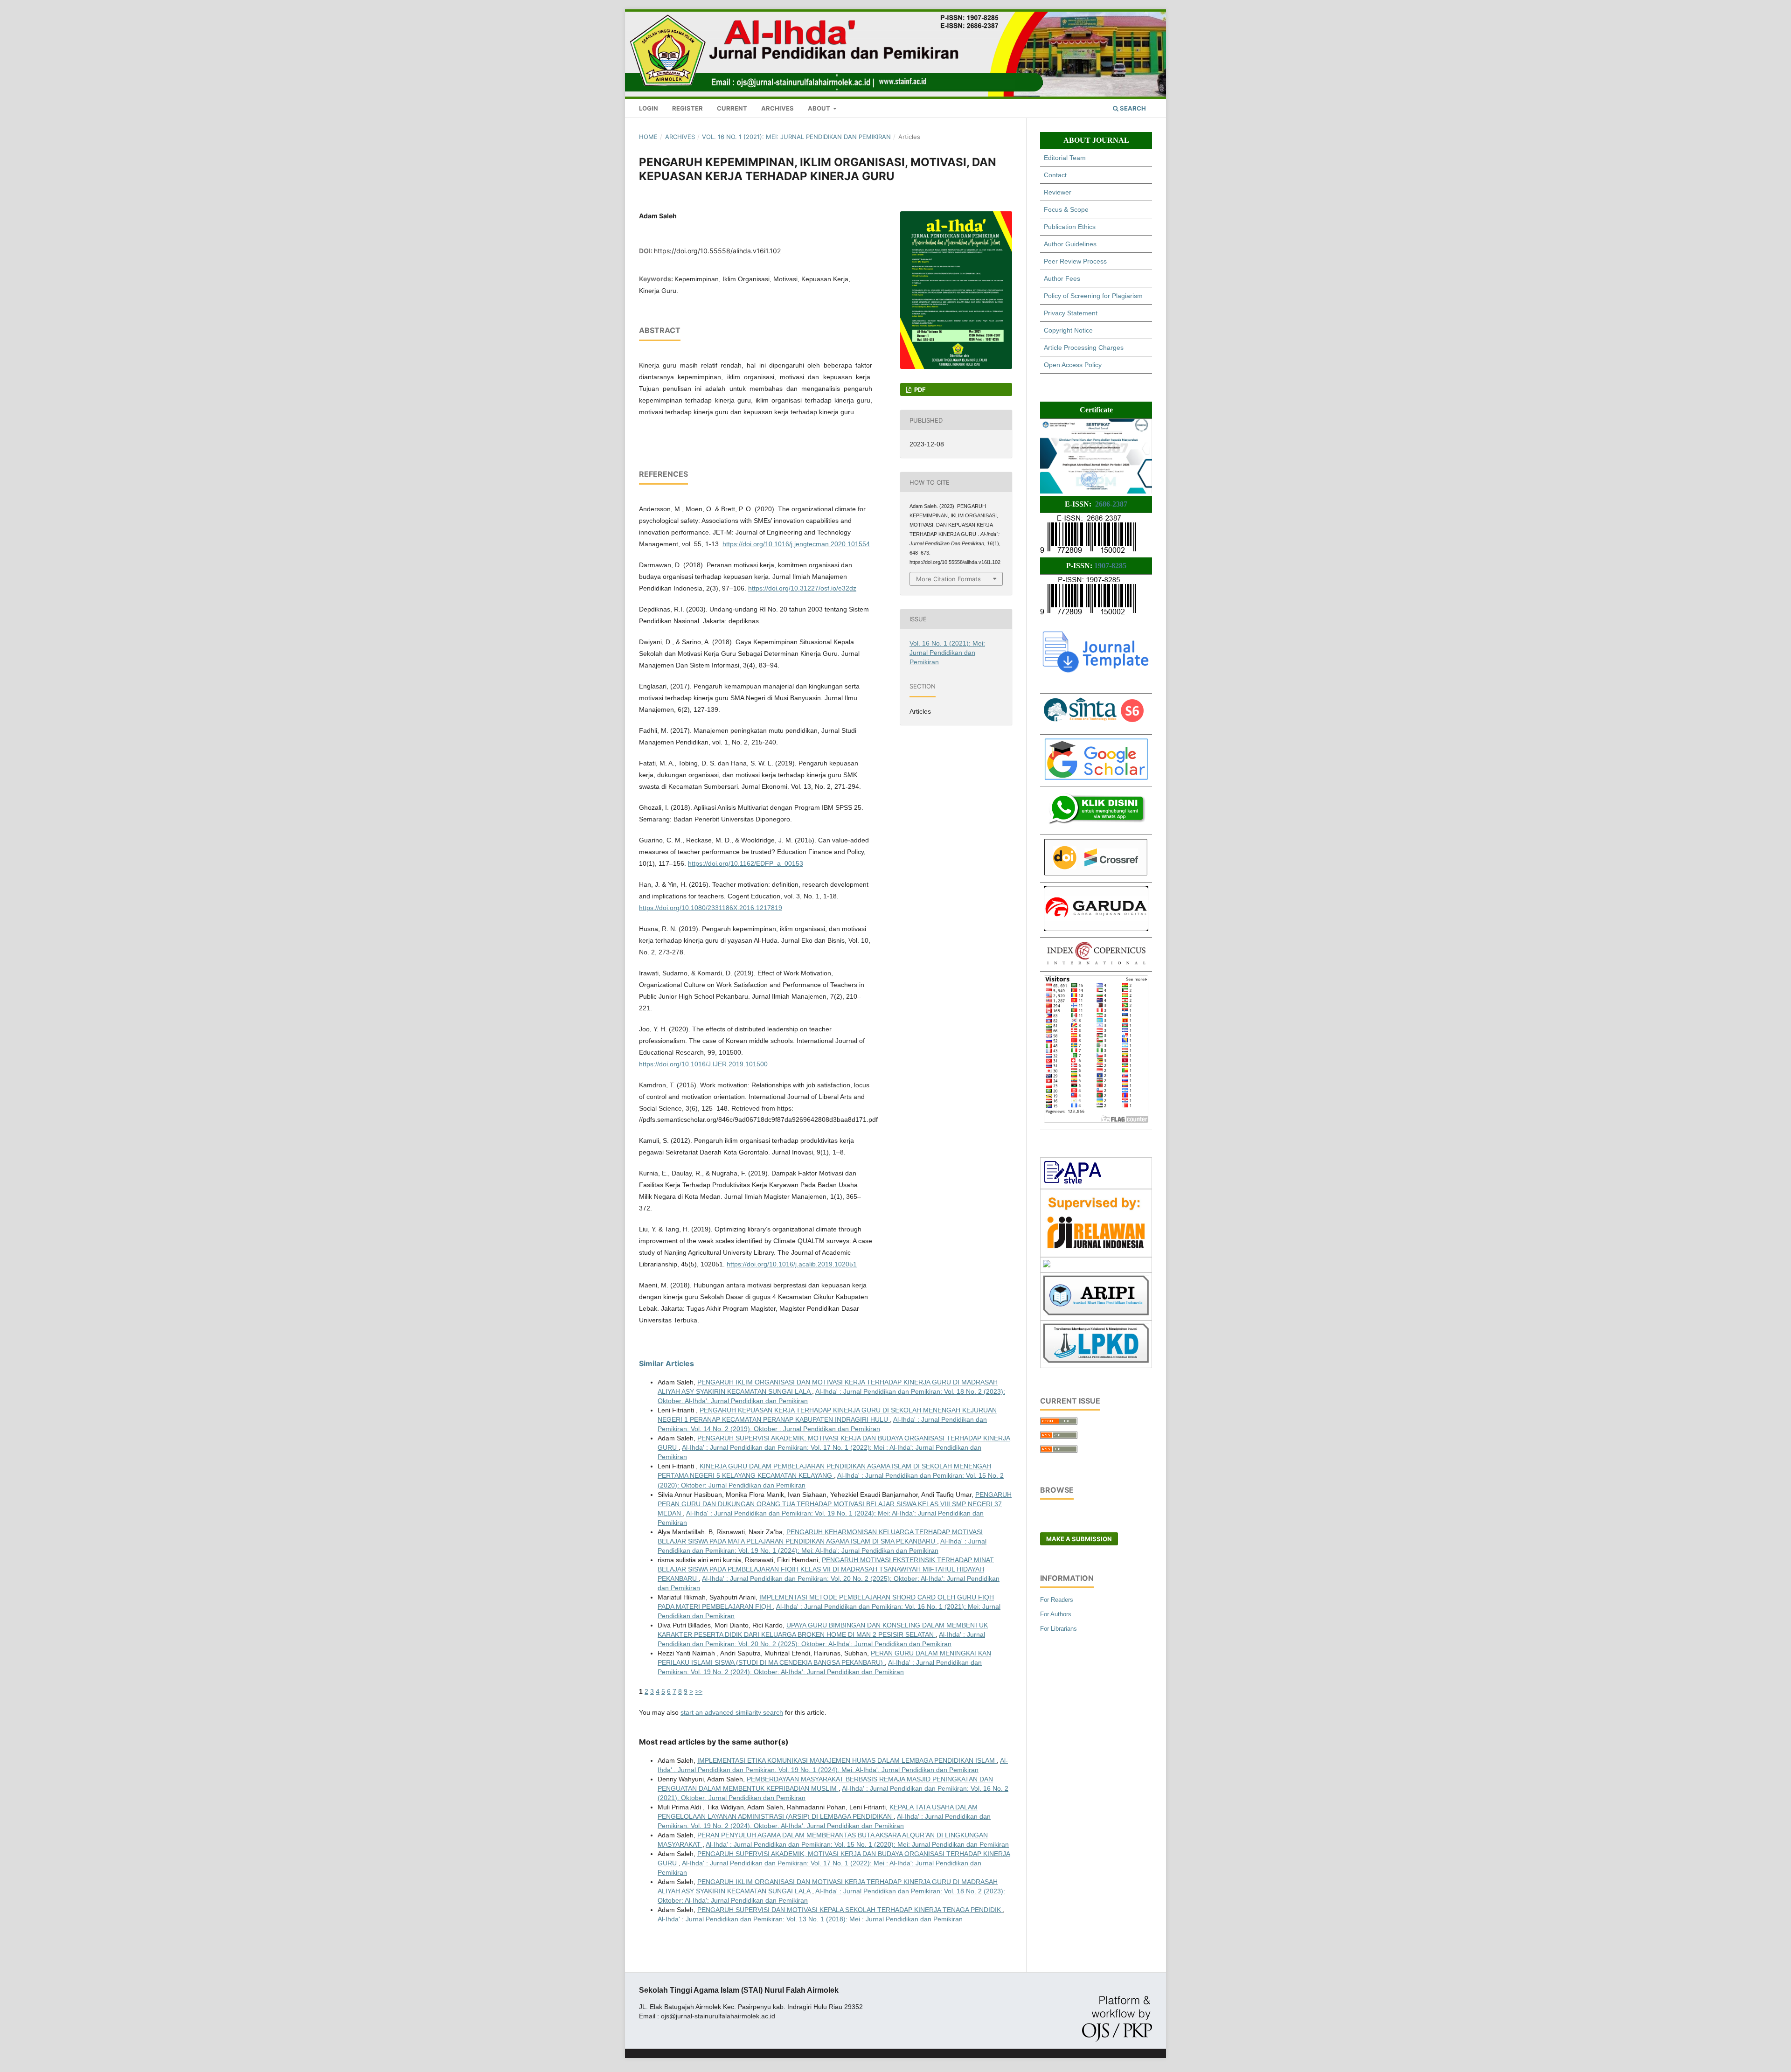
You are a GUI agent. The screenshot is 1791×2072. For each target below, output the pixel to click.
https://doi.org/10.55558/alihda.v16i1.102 (717, 251)
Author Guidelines (1070, 244)
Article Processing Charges (1084, 348)
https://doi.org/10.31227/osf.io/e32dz (802, 588)
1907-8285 (1110, 566)
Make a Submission (1079, 1539)
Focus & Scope (1066, 209)
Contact (1055, 175)
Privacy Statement (1071, 313)
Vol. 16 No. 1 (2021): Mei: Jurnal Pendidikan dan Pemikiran (796, 137)
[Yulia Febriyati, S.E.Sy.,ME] (1096, 826)
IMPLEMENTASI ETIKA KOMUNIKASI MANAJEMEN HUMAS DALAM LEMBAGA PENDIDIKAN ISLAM (847, 1760)
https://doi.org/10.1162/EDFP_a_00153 (746, 863)
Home (648, 137)
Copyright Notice (1068, 330)
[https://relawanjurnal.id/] (1096, 1250)
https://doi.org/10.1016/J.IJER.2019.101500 (703, 1064)
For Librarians (1059, 1629)
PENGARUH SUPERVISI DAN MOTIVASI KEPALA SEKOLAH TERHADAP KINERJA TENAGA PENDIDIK (850, 1910)
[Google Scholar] (1096, 778)
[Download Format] (1073, 1182)
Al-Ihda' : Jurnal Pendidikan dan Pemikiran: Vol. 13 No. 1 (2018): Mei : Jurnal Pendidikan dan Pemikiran (810, 1919)
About (820, 108)
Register (687, 108)
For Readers (1057, 1600)
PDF (919, 389)
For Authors (1056, 1614)
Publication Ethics (1070, 227)
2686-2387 (1111, 504)
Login (649, 108)
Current (732, 108)
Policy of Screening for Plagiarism (1093, 296)
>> (699, 1691)
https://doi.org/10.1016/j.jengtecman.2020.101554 (796, 544)
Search (1132, 108)
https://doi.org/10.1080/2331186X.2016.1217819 (711, 908)
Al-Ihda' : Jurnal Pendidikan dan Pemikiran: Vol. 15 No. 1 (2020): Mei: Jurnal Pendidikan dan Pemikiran (857, 1844)
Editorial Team (1065, 158)
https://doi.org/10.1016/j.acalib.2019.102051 (792, 1264)
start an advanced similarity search (732, 1712)
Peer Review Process (1075, 261)
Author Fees (1062, 278)
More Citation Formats (948, 579)
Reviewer (1058, 192)
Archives (777, 108)
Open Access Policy (1073, 365)
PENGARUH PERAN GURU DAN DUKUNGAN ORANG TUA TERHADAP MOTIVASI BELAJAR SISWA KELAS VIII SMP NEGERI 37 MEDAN (835, 1504)
